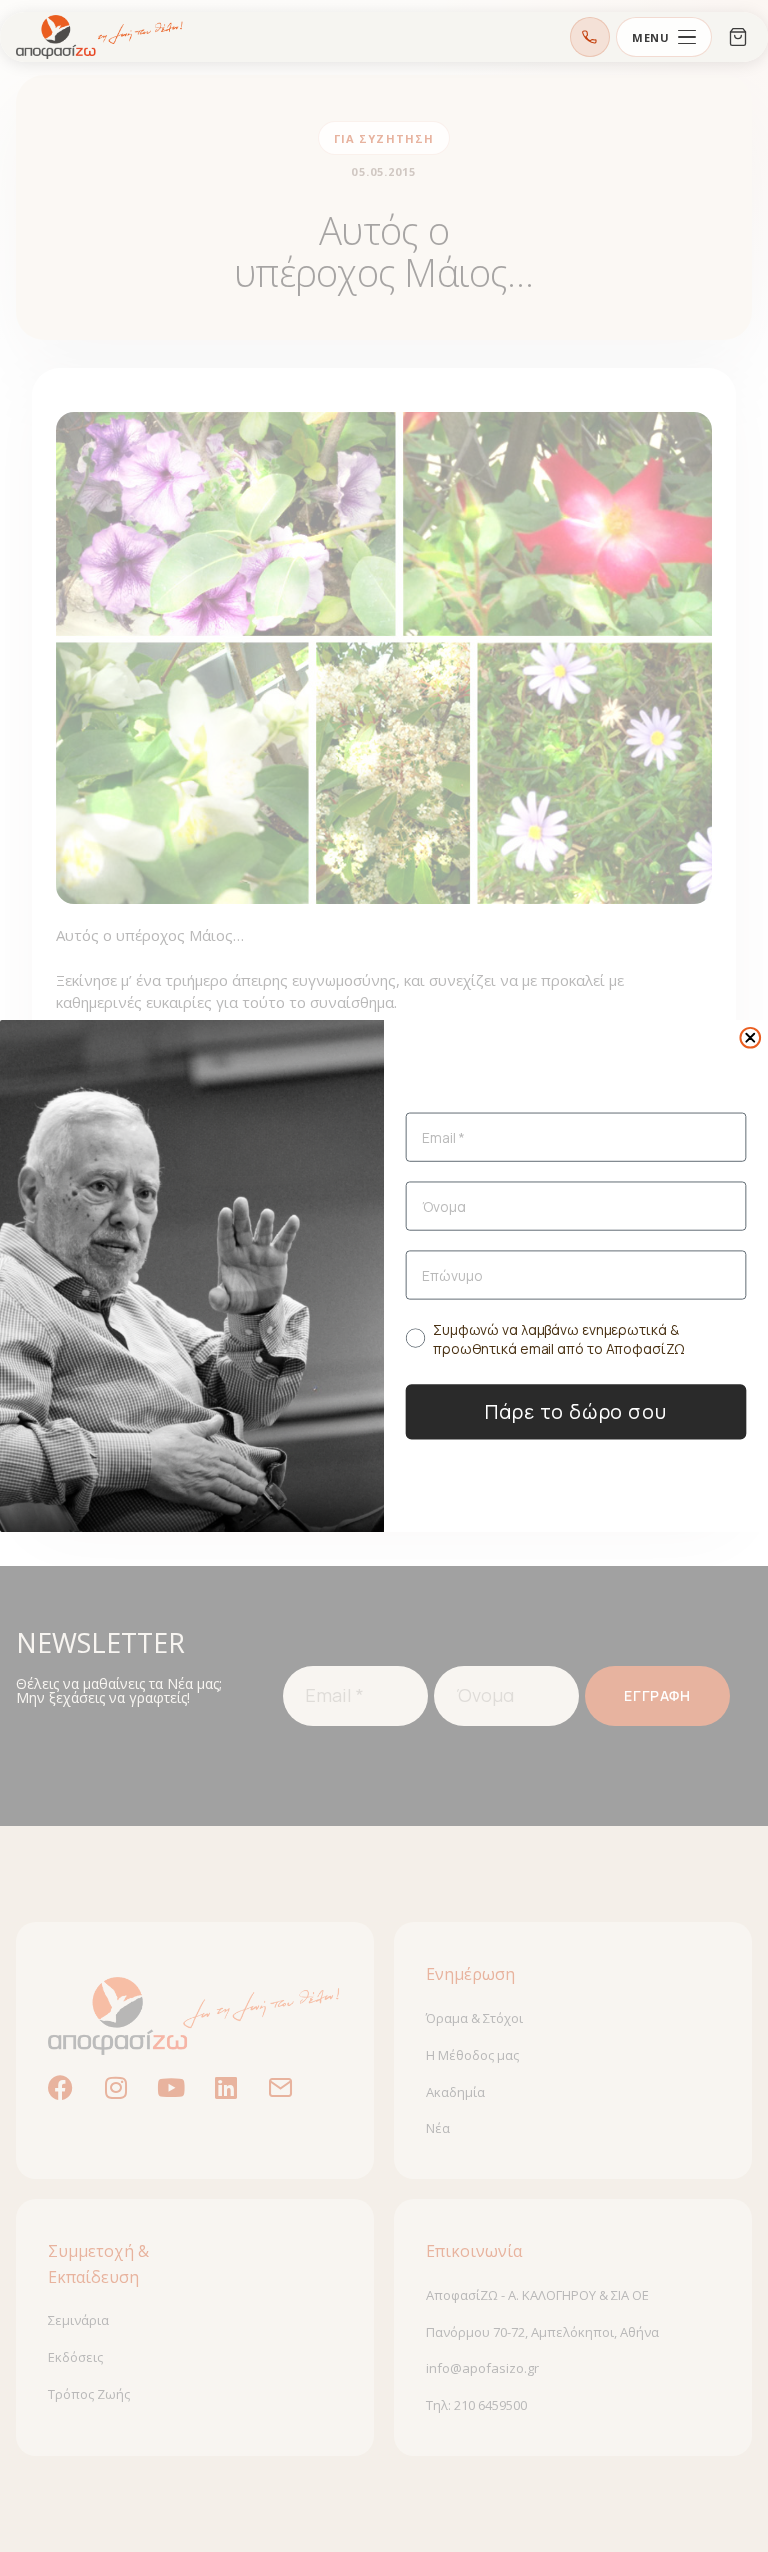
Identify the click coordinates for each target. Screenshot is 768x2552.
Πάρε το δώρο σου (575, 1411)
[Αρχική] (100, 37)
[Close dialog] (750, 1038)
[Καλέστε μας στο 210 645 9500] (590, 37)
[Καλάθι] (738, 37)
